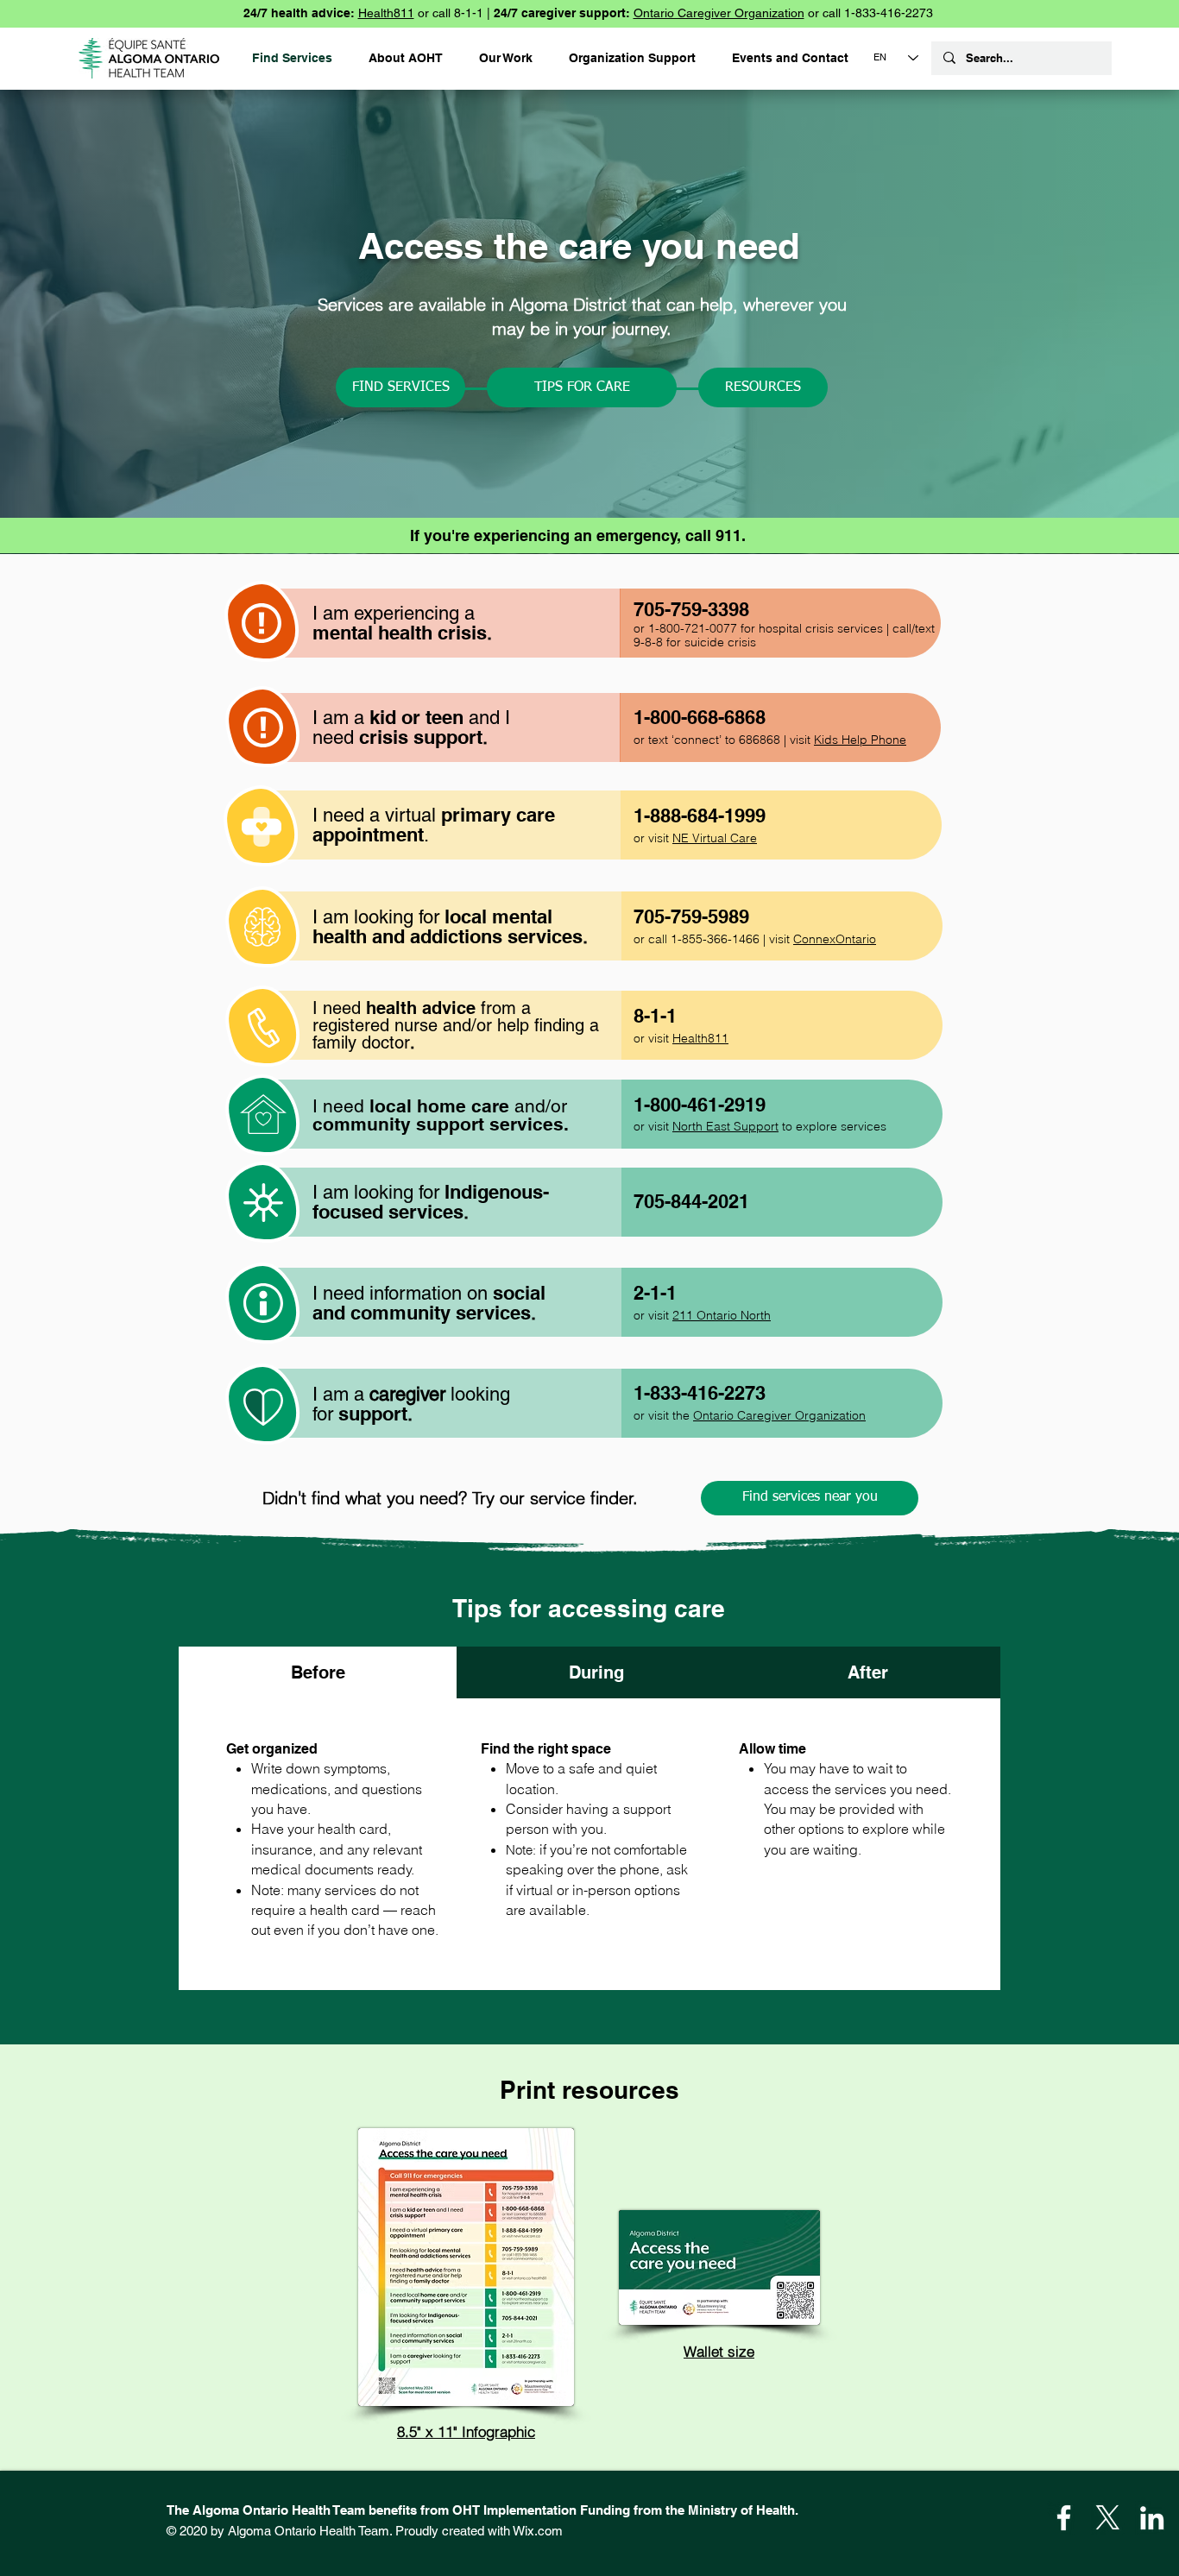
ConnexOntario (835, 939)
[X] (1108, 2518)
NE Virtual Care (715, 838)
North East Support (725, 1126)
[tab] (318, 1672)
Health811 (386, 13)
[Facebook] (1064, 2518)
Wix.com (538, 2531)
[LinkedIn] (1152, 2518)
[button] (632, 58)
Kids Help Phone (860, 740)
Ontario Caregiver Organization (719, 13)
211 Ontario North (722, 1315)
